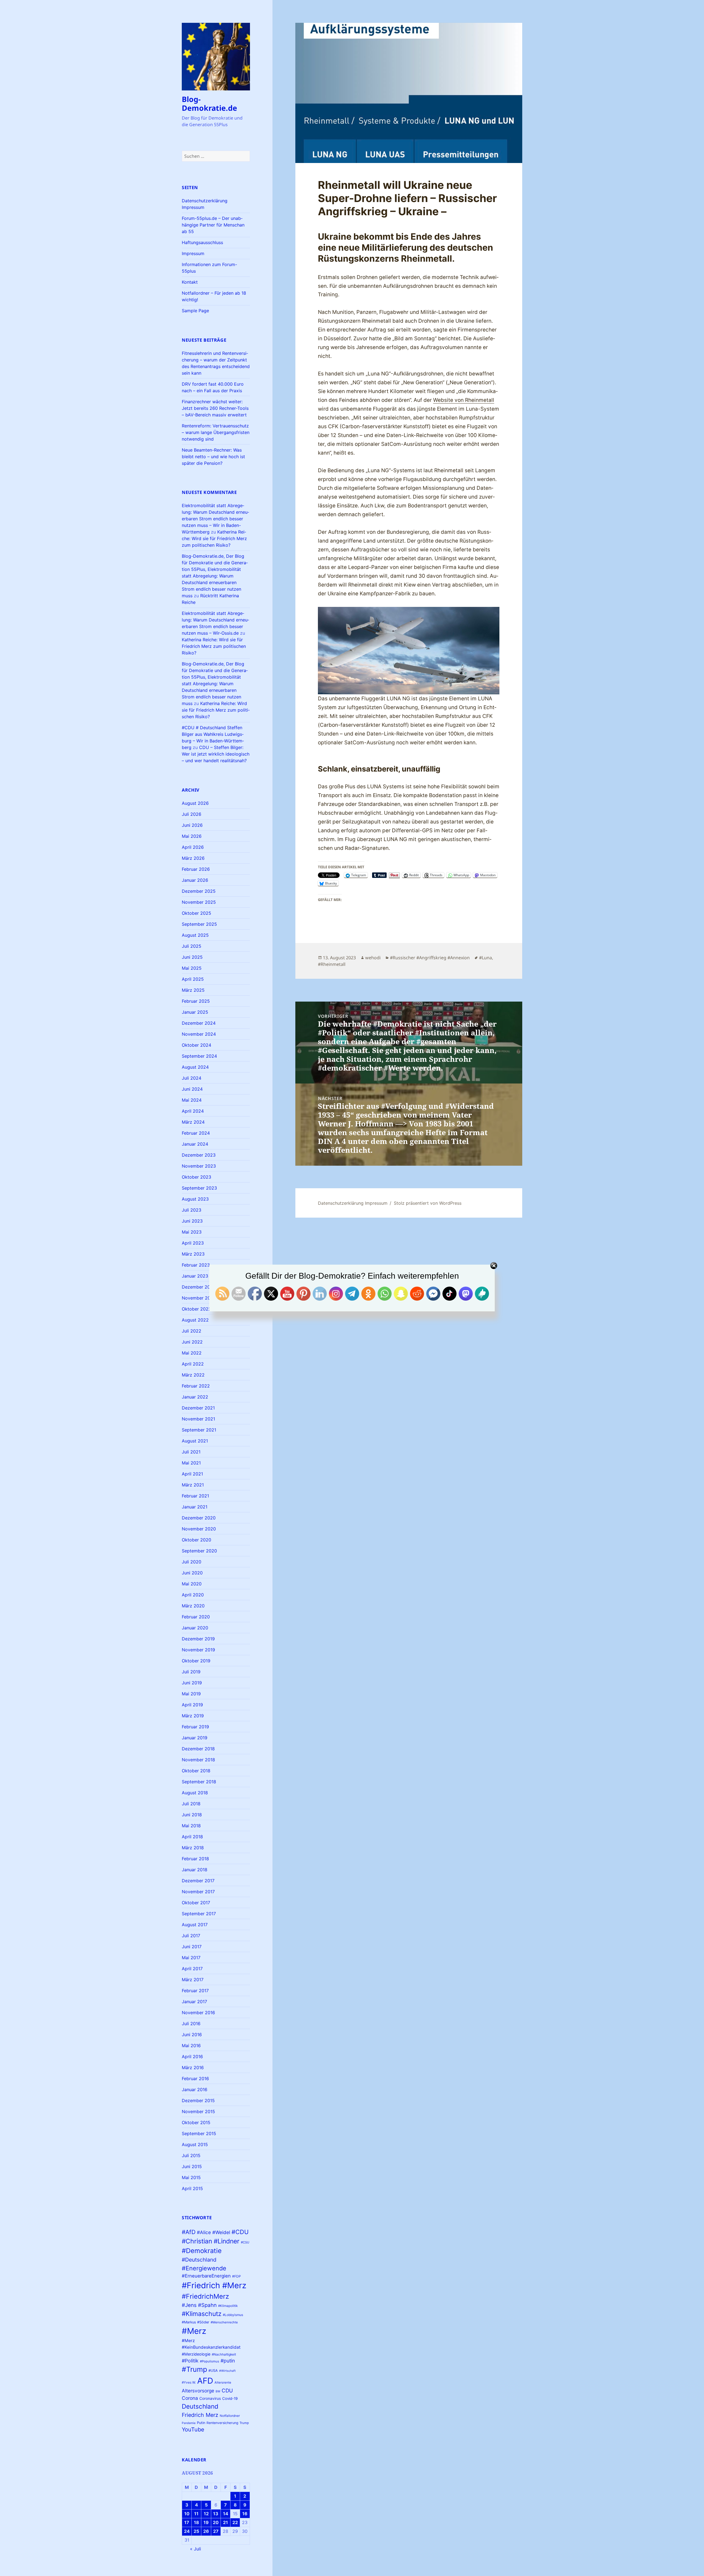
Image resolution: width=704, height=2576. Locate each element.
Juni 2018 (192, 1815)
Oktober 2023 (196, 1177)
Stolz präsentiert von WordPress (428, 1203)
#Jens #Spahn (199, 2305)
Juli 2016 (191, 2024)
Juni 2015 (192, 2166)
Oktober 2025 (196, 913)
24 (187, 2531)
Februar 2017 (195, 1991)
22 (235, 2522)
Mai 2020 (192, 1584)
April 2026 (193, 847)
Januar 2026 (195, 880)
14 (226, 2514)
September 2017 (199, 1914)
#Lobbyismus (233, 2315)
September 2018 (199, 1782)
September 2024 (199, 1056)
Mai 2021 (191, 1463)
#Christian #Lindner (211, 2241)
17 (187, 2522)
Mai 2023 (192, 1232)
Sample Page (195, 311)
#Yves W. (189, 2382)
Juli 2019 (191, 1672)
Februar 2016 (195, 2079)
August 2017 (195, 1925)
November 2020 (199, 1529)
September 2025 (199, 924)
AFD (205, 2381)
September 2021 (199, 1430)
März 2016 (193, 2068)
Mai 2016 (191, 2046)
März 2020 (193, 1606)
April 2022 (193, 1364)
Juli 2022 (192, 1331)
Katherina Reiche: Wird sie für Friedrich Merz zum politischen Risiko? (214, 538)
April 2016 (192, 2057)
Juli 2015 (191, 2155)
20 (216, 2522)
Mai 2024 (192, 1100)
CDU (227, 2390)
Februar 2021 (195, 1496)
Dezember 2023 (199, 1155)
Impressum (193, 253)
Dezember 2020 (199, 1518)
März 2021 (193, 1485)
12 (206, 2514)
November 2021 (198, 1419)
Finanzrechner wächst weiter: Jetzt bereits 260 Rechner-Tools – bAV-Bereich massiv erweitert (215, 408)
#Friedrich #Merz (214, 2285)
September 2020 (199, 1551)
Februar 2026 (196, 869)
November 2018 (198, 1760)
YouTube (193, 2429)
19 (206, 2522)
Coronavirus (210, 2398)
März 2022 (193, 1375)
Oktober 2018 (196, 1771)
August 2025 (195, 935)
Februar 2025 (196, 1001)
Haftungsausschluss (202, 242)
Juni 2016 (192, 2035)
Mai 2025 (192, 968)
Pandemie (189, 2423)
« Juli (196, 2549)
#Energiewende (204, 2268)
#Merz (194, 2331)
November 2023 (199, 1166)
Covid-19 (230, 2398)
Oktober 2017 (196, 1903)
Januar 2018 (195, 1870)
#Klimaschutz (202, 2314)
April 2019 (192, 1705)
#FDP (237, 2276)
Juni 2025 (192, 957)
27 (216, 2531)
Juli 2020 (192, 1562)
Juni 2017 (192, 1947)
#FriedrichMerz (205, 2296)
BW (218, 2391)
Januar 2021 (195, 1507)
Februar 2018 (195, 1859)
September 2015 (199, 2133)
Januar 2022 (195, 1397)
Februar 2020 (196, 1617)
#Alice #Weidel (214, 2232)
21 (226, 2522)
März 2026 (193, 858)
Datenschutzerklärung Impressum (353, 1203)
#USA (213, 2371)
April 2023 (193, 1243)
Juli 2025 (192, 946)
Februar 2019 (195, 1727)
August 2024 (195, 1067)
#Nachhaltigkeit (224, 2354)
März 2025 (193, 990)
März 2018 (193, 1848)
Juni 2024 (192, 1089)
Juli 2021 (191, 1452)
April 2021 (192, 1474)
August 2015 (195, 2144)
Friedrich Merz (200, 2415)
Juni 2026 (192, 825)
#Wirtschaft (227, 2371)
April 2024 (193, 1111)
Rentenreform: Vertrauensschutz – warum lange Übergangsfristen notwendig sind (216, 432)
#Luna (486, 958)
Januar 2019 (195, 1738)
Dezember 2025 (199, 891)
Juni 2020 (192, 1573)
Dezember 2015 (198, 2100)
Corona (190, 2398)
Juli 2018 (191, 1804)
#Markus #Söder (196, 2322)
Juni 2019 (192, 1683)
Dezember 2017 (198, 1881)
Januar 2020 (195, 1628)
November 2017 (198, 1892)
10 (187, 2514)
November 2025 (199, 902)
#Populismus (210, 2361)
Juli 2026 (192, 814)
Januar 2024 (195, 1144)
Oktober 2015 (196, 2122)
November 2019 (198, 1650)
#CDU (240, 2232)
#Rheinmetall (332, 964)
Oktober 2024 (196, 1045)
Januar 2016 (195, 2089)
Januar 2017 (194, 2002)
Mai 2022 (192, 1353)
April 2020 (193, 1595)
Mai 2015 (191, 2177)
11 (196, 2514)
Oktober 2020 (196, 1540)
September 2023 (199, 1188)
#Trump (194, 2369)
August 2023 (195, 1199)
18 (196, 2522)
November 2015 (198, 2111)
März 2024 (193, 1122)
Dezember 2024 (199, 1023)
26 (206, 2531)
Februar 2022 (196, 1386)
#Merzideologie (196, 2354)
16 (245, 2514)
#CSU (245, 2242)
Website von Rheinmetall (464, 400)
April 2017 (192, 1969)
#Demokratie (202, 2251)
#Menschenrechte (224, 2322)
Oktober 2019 (196, 1661)
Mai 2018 (191, 1826)
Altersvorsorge (198, 2391)
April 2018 (192, 1837)
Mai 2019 (191, 1694)
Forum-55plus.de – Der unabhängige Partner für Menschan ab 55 (213, 225)
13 (216, 2514)
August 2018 (195, 1793)
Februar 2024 (196, 1133)
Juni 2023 (192, 1221)
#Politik (190, 2361)
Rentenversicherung (222, 2423)
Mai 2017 (191, 1958)
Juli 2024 (192, 1078)
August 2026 (195, 803)
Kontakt (190, 282)
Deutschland (200, 2406)
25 (196, 2531)
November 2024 (199, 1034)
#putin (228, 2361)
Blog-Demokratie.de (209, 103)
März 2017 (193, 1980)
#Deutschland (199, 2260)
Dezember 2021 (198, 1408)
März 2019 (193, 1716)
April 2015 (192, 2188)
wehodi (373, 958)
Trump (244, 2423)
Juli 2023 (192, 1210)
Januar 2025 (195, 1012)
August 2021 (195, 1441)
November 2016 (198, 2013)
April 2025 (193, 979)
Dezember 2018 (198, 1749)
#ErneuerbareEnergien (206, 2276)
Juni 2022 (192, 1342)
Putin (201, 2423)
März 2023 (193, 1254)
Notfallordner (230, 2416)
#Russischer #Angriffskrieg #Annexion (430, 958)
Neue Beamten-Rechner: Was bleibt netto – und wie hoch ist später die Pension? (213, 457)
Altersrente (223, 2382)
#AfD (189, 2232)
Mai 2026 (192, 836)
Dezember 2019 (198, 1639)
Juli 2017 (191, 1936)
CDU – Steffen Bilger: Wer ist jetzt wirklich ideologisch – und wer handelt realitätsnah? (216, 754)
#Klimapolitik (228, 2306)
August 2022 (195, 1320)
